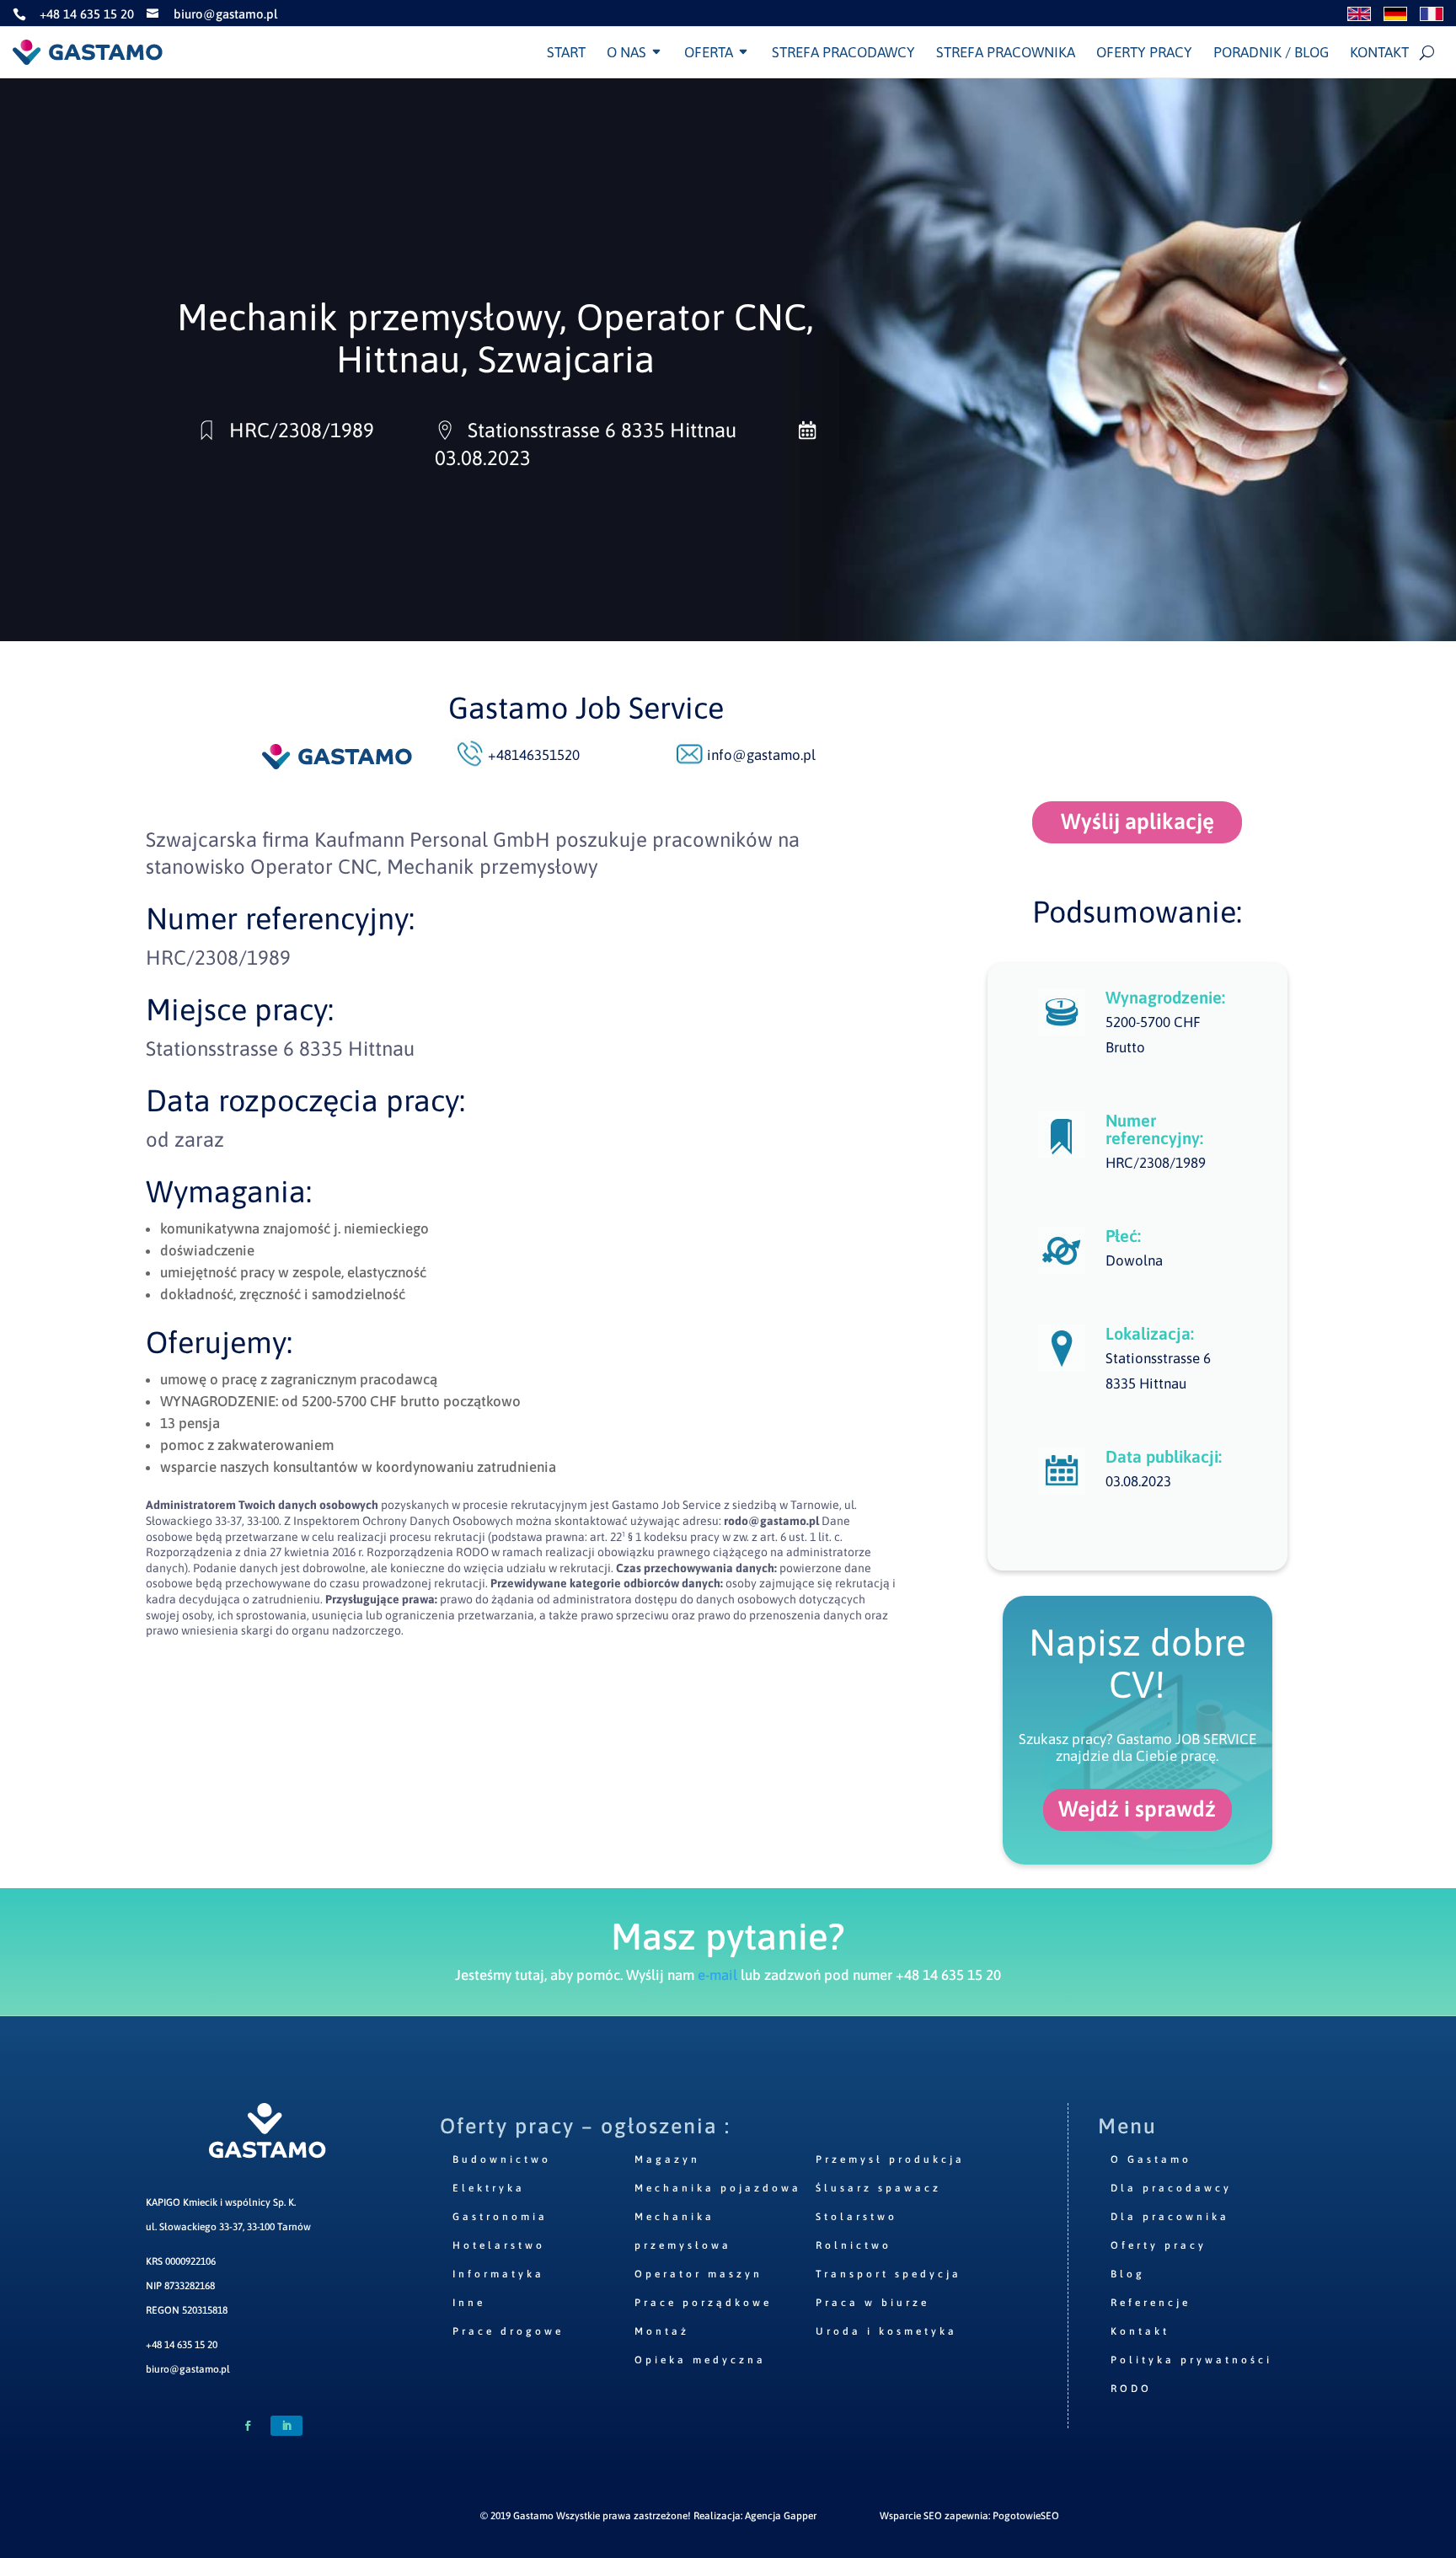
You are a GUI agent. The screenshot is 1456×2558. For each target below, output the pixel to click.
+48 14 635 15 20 (182, 2345)
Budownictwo (502, 2159)
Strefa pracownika (1006, 52)
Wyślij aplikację (1137, 821)
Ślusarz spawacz (878, 2188)
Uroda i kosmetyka (886, 2331)
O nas (626, 52)
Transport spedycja (889, 2274)
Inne (469, 2303)
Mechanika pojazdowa (718, 2188)
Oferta (709, 52)
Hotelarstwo (499, 2245)
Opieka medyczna (700, 2360)
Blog (1128, 2274)
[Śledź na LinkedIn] (286, 2426)
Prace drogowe (508, 2331)
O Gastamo (1151, 2159)
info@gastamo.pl (761, 755)
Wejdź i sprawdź (1137, 1809)
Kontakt (1379, 52)
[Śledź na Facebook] (248, 2426)
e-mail (717, 1975)
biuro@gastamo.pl (188, 2369)
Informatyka (498, 2274)
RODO (1131, 2389)
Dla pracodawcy (1171, 2188)
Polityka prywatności (1191, 2360)
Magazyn (667, 2159)
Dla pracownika (1170, 2217)
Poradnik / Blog (1271, 52)
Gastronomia (500, 2217)
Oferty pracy (1144, 52)
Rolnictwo (854, 2245)
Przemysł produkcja (890, 2159)
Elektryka (489, 2188)
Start (566, 52)
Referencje (1151, 2303)
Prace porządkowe (703, 2303)
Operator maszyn (699, 2274)
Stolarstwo (856, 2217)
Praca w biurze (873, 2303)
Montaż (662, 2331)
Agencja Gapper (781, 2516)
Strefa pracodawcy (843, 52)
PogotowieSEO (1026, 2516)
